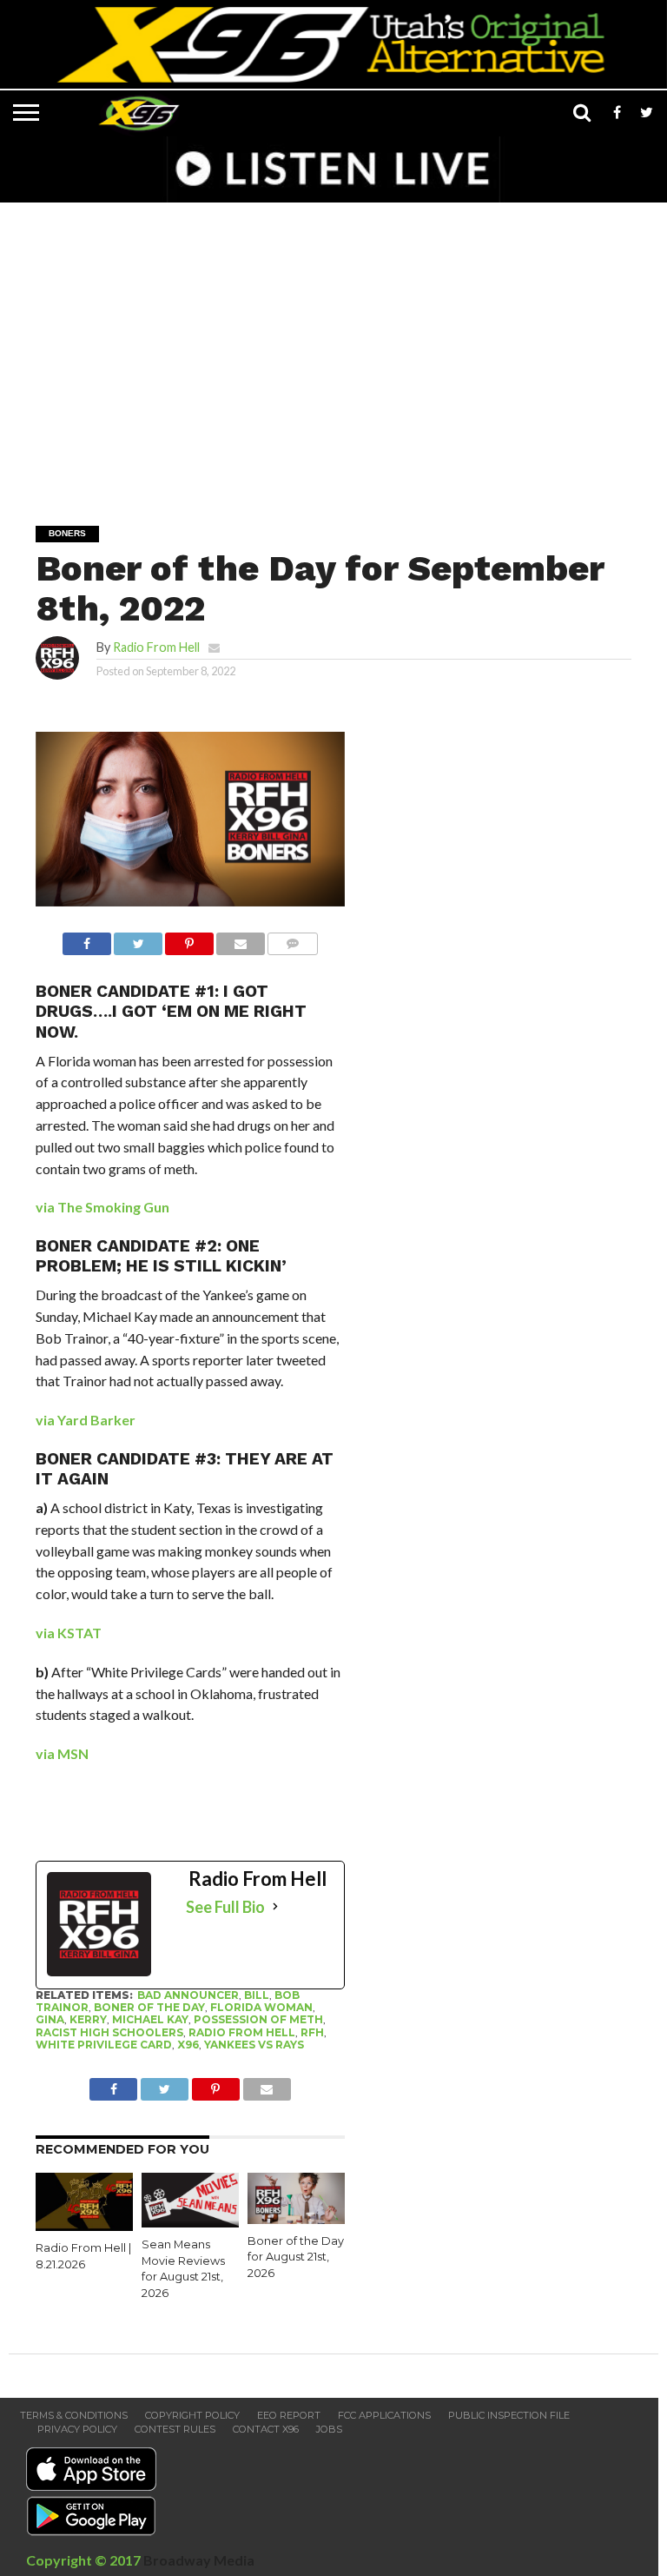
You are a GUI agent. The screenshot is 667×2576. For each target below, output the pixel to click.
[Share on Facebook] (87, 939)
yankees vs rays (254, 2045)
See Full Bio (225, 1907)
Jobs (329, 2429)
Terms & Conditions (74, 2415)
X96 (188, 2045)
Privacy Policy (77, 2429)
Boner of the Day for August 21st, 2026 (296, 2257)
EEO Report (289, 2415)
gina (50, 2019)
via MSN (62, 1753)
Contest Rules (175, 2429)
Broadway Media (199, 2560)
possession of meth (258, 2019)
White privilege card (104, 2045)
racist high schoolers (109, 2032)
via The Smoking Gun (102, 1207)
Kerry (88, 2019)
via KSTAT (69, 1633)
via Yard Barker (86, 1420)
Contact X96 (266, 2429)
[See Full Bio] (275, 1907)
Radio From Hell (156, 647)
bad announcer (188, 1995)
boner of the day (149, 2007)
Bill (257, 1995)
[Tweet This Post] (138, 939)
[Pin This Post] (189, 939)
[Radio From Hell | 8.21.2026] (84, 2225)
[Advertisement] (338, 352)
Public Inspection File (509, 2415)
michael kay (150, 2019)
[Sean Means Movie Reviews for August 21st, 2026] (190, 2222)
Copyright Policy (192, 2415)
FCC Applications (384, 2415)
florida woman (261, 2007)
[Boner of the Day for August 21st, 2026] (296, 2218)
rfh (312, 2032)
